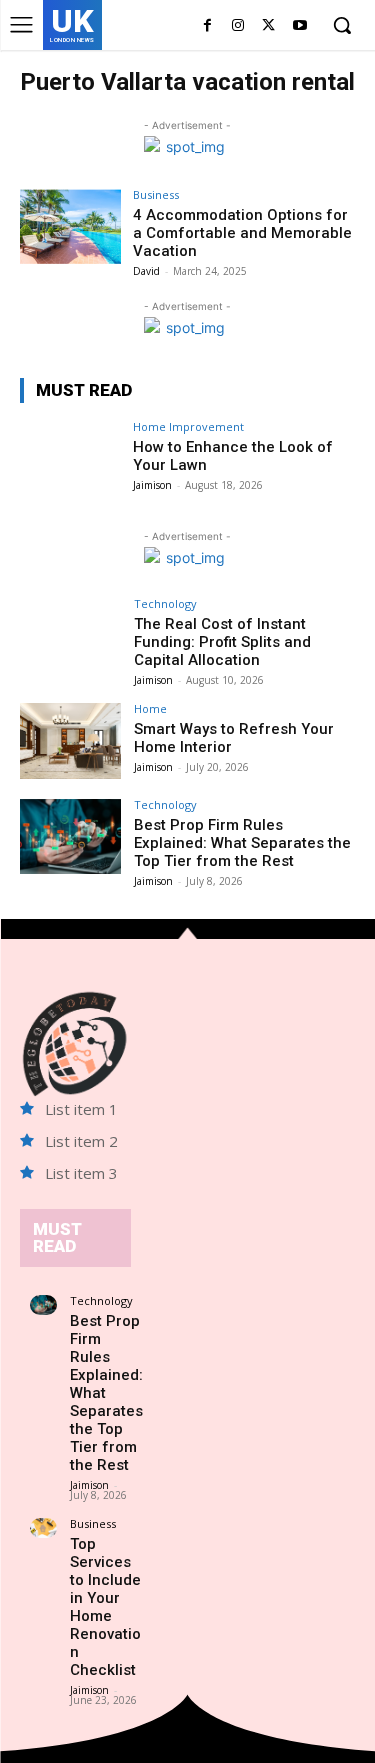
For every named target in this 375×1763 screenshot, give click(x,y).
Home (150, 708)
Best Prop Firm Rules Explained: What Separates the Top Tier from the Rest (242, 843)
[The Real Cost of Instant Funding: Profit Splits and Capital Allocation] (70, 635)
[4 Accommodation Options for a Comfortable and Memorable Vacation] (70, 226)
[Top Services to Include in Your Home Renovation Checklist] (43, 1528)
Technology (165, 603)
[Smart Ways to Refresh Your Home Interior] (70, 740)
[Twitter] (268, 26)
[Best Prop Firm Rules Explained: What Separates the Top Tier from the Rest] (70, 836)
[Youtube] (299, 26)
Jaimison (152, 485)
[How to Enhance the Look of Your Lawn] (70, 458)
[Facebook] (207, 26)
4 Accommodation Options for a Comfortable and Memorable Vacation (242, 233)
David (146, 271)
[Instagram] (238, 26)
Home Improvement (188, 426)
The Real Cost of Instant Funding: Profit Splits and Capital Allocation (222, 642)
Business (156, 194)
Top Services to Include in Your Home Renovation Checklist (105, 1607)
